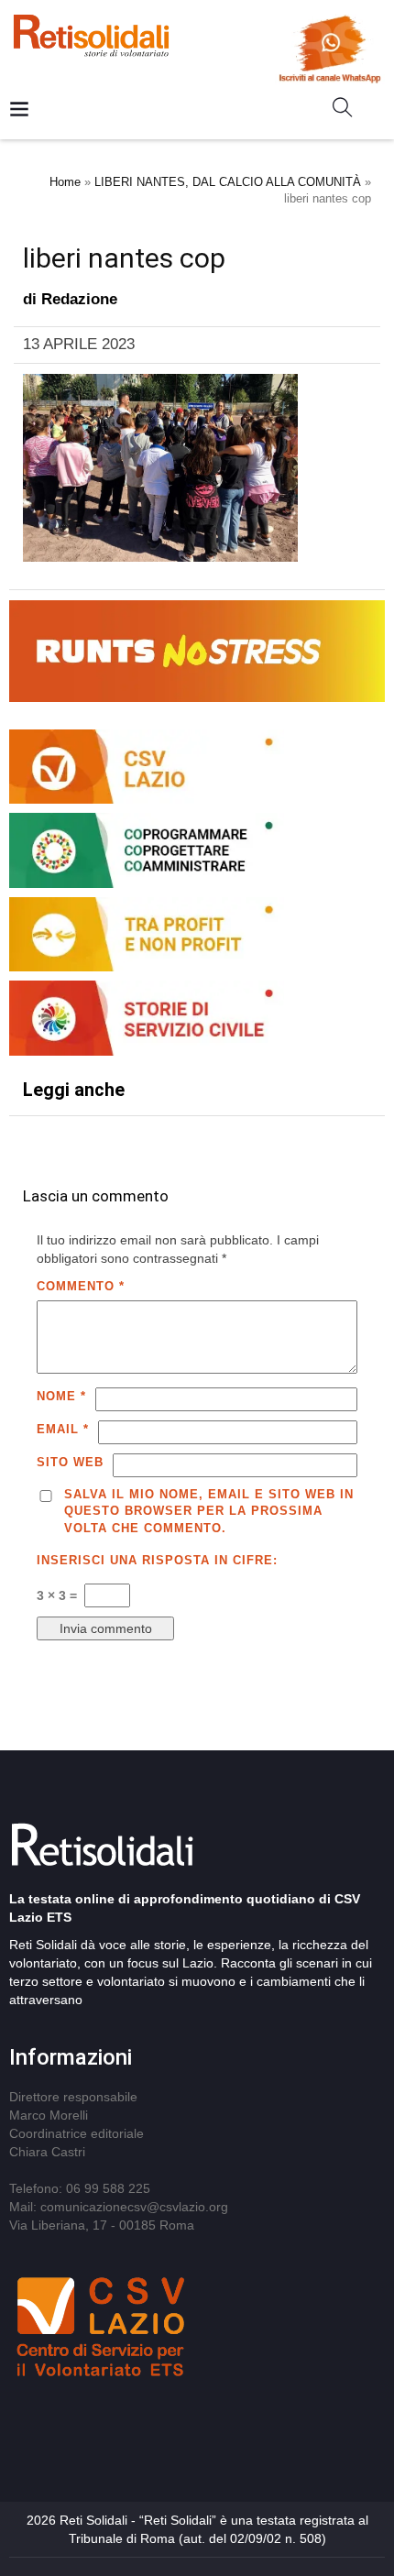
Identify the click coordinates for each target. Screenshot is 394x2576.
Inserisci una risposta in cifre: (157, 1560)
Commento (81, 1286)
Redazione (79, 299)
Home (65, 182)
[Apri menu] (19, 110)
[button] (350, 111)
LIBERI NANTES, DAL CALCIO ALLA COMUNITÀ (228, 182)
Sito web (70, 1462)
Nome (61, 1396)
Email (63, 1429)
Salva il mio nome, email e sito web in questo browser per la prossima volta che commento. (209, 1511)
